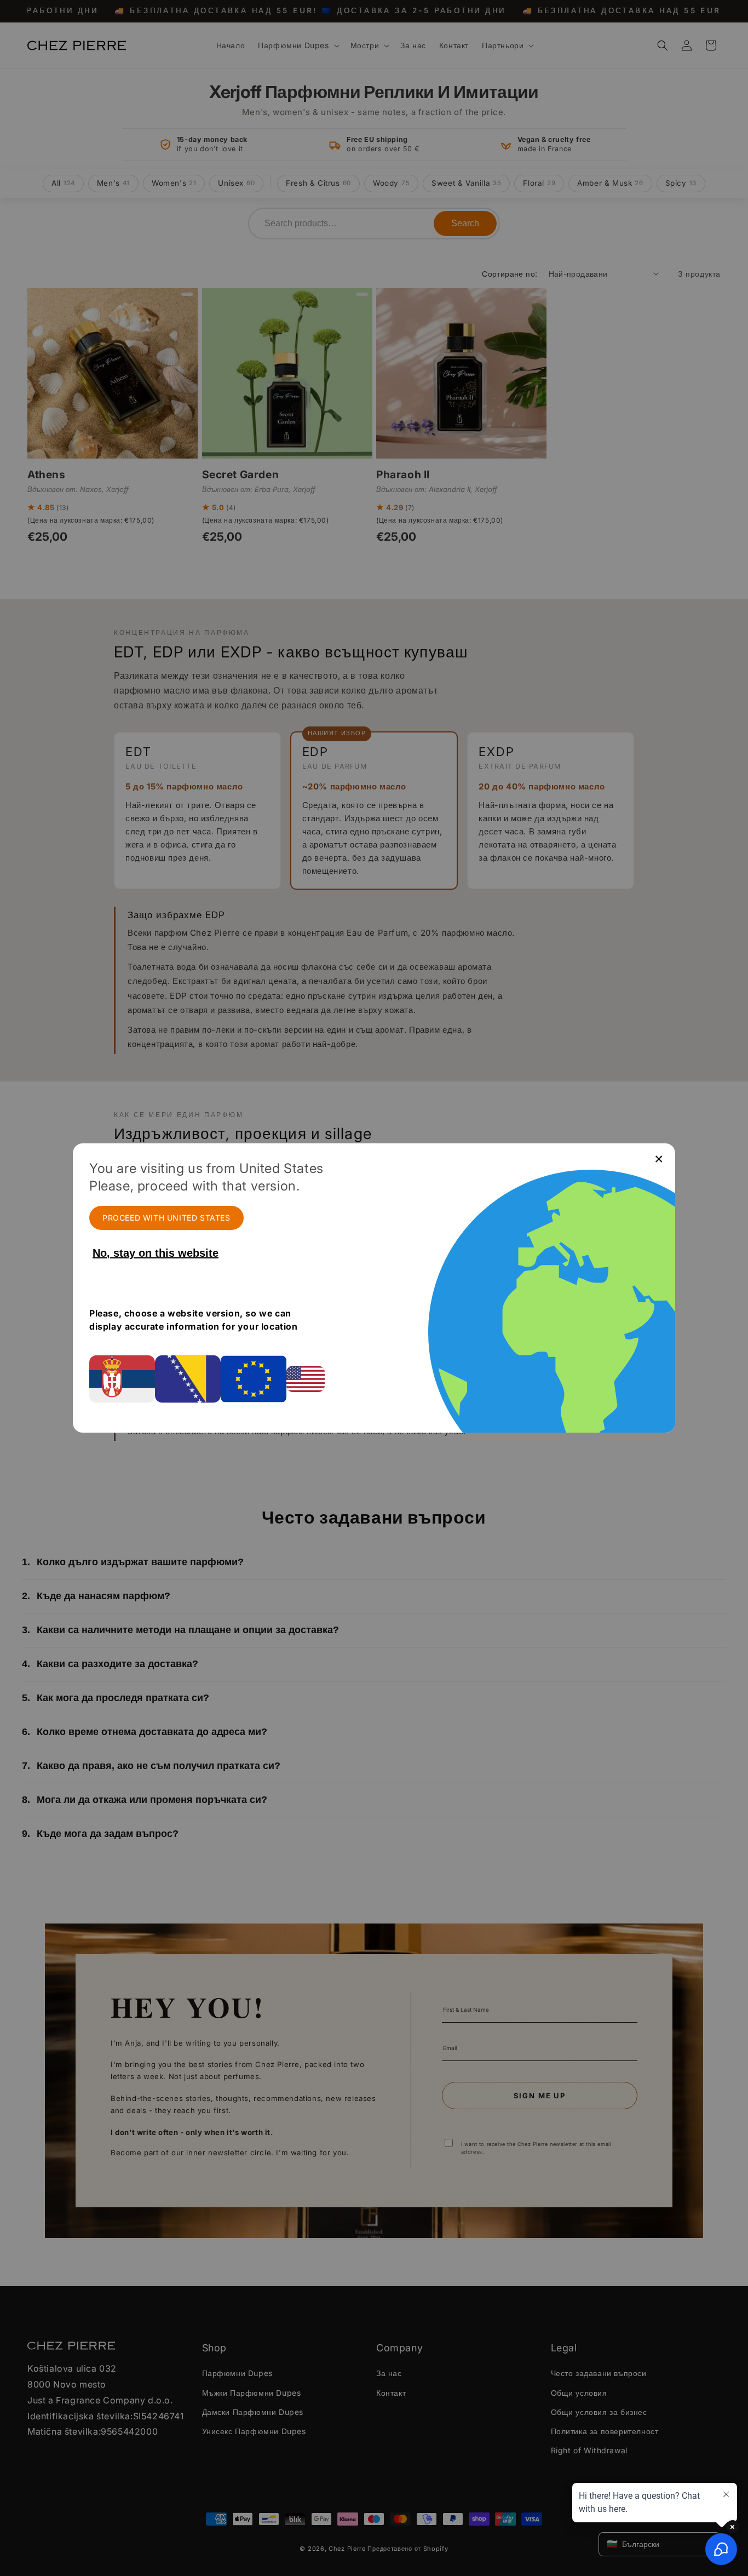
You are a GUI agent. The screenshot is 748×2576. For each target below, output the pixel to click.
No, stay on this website (156, 1253)
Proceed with (166, 1218)
